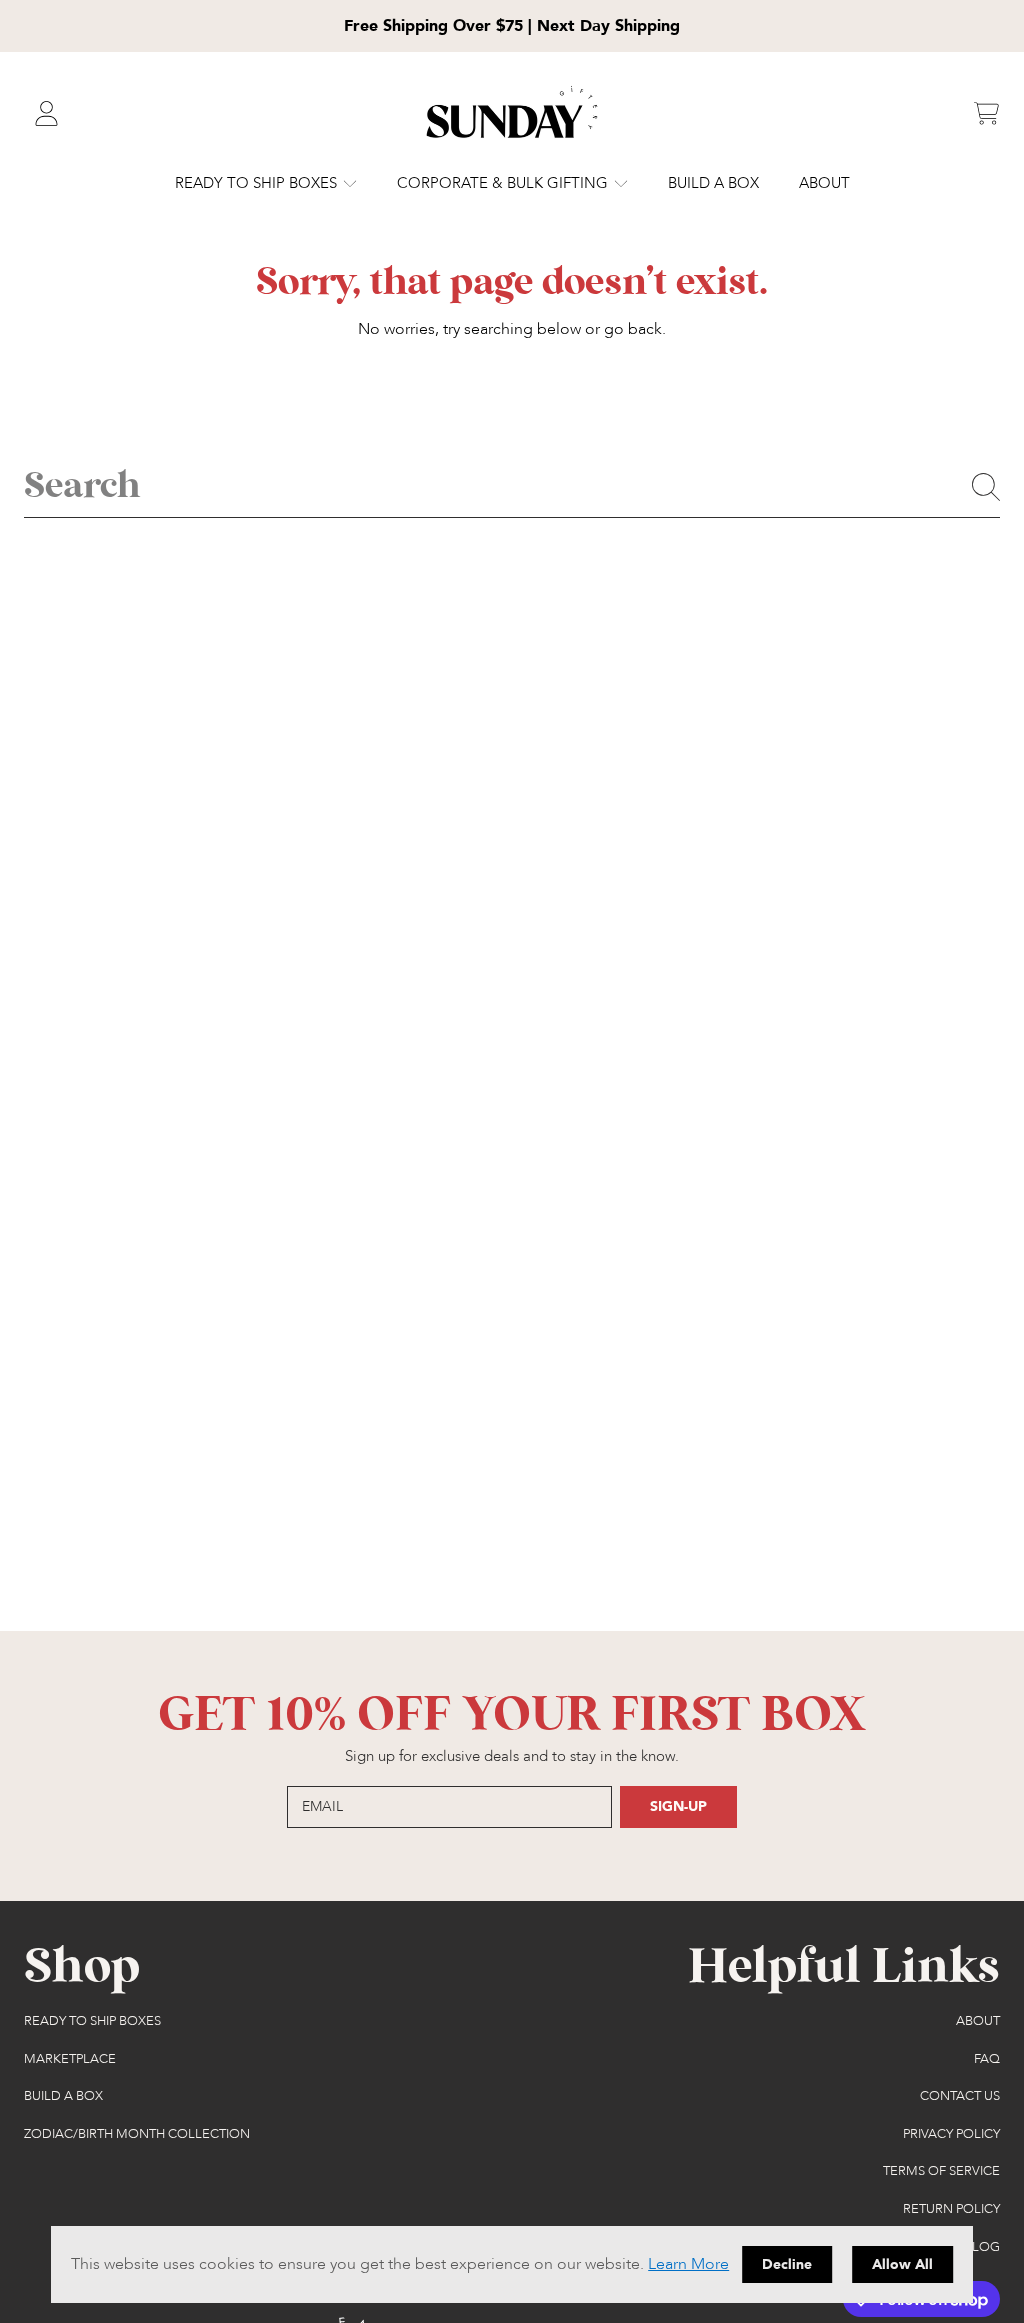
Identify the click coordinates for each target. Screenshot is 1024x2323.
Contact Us (960, 2096)
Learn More (688, 2264)
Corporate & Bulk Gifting (504, 183)
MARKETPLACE (70, 2059)
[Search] (986, 487)
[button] (986, 114)
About (978, 2021)
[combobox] (512, 487)
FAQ (987, 2059)
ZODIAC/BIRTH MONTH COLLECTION (137, 2134)
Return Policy (951, 2209)
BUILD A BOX (63, 2096)
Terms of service (941, 2171)
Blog (982, 2247)
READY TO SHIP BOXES (258, 183)
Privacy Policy (951, 2134)
